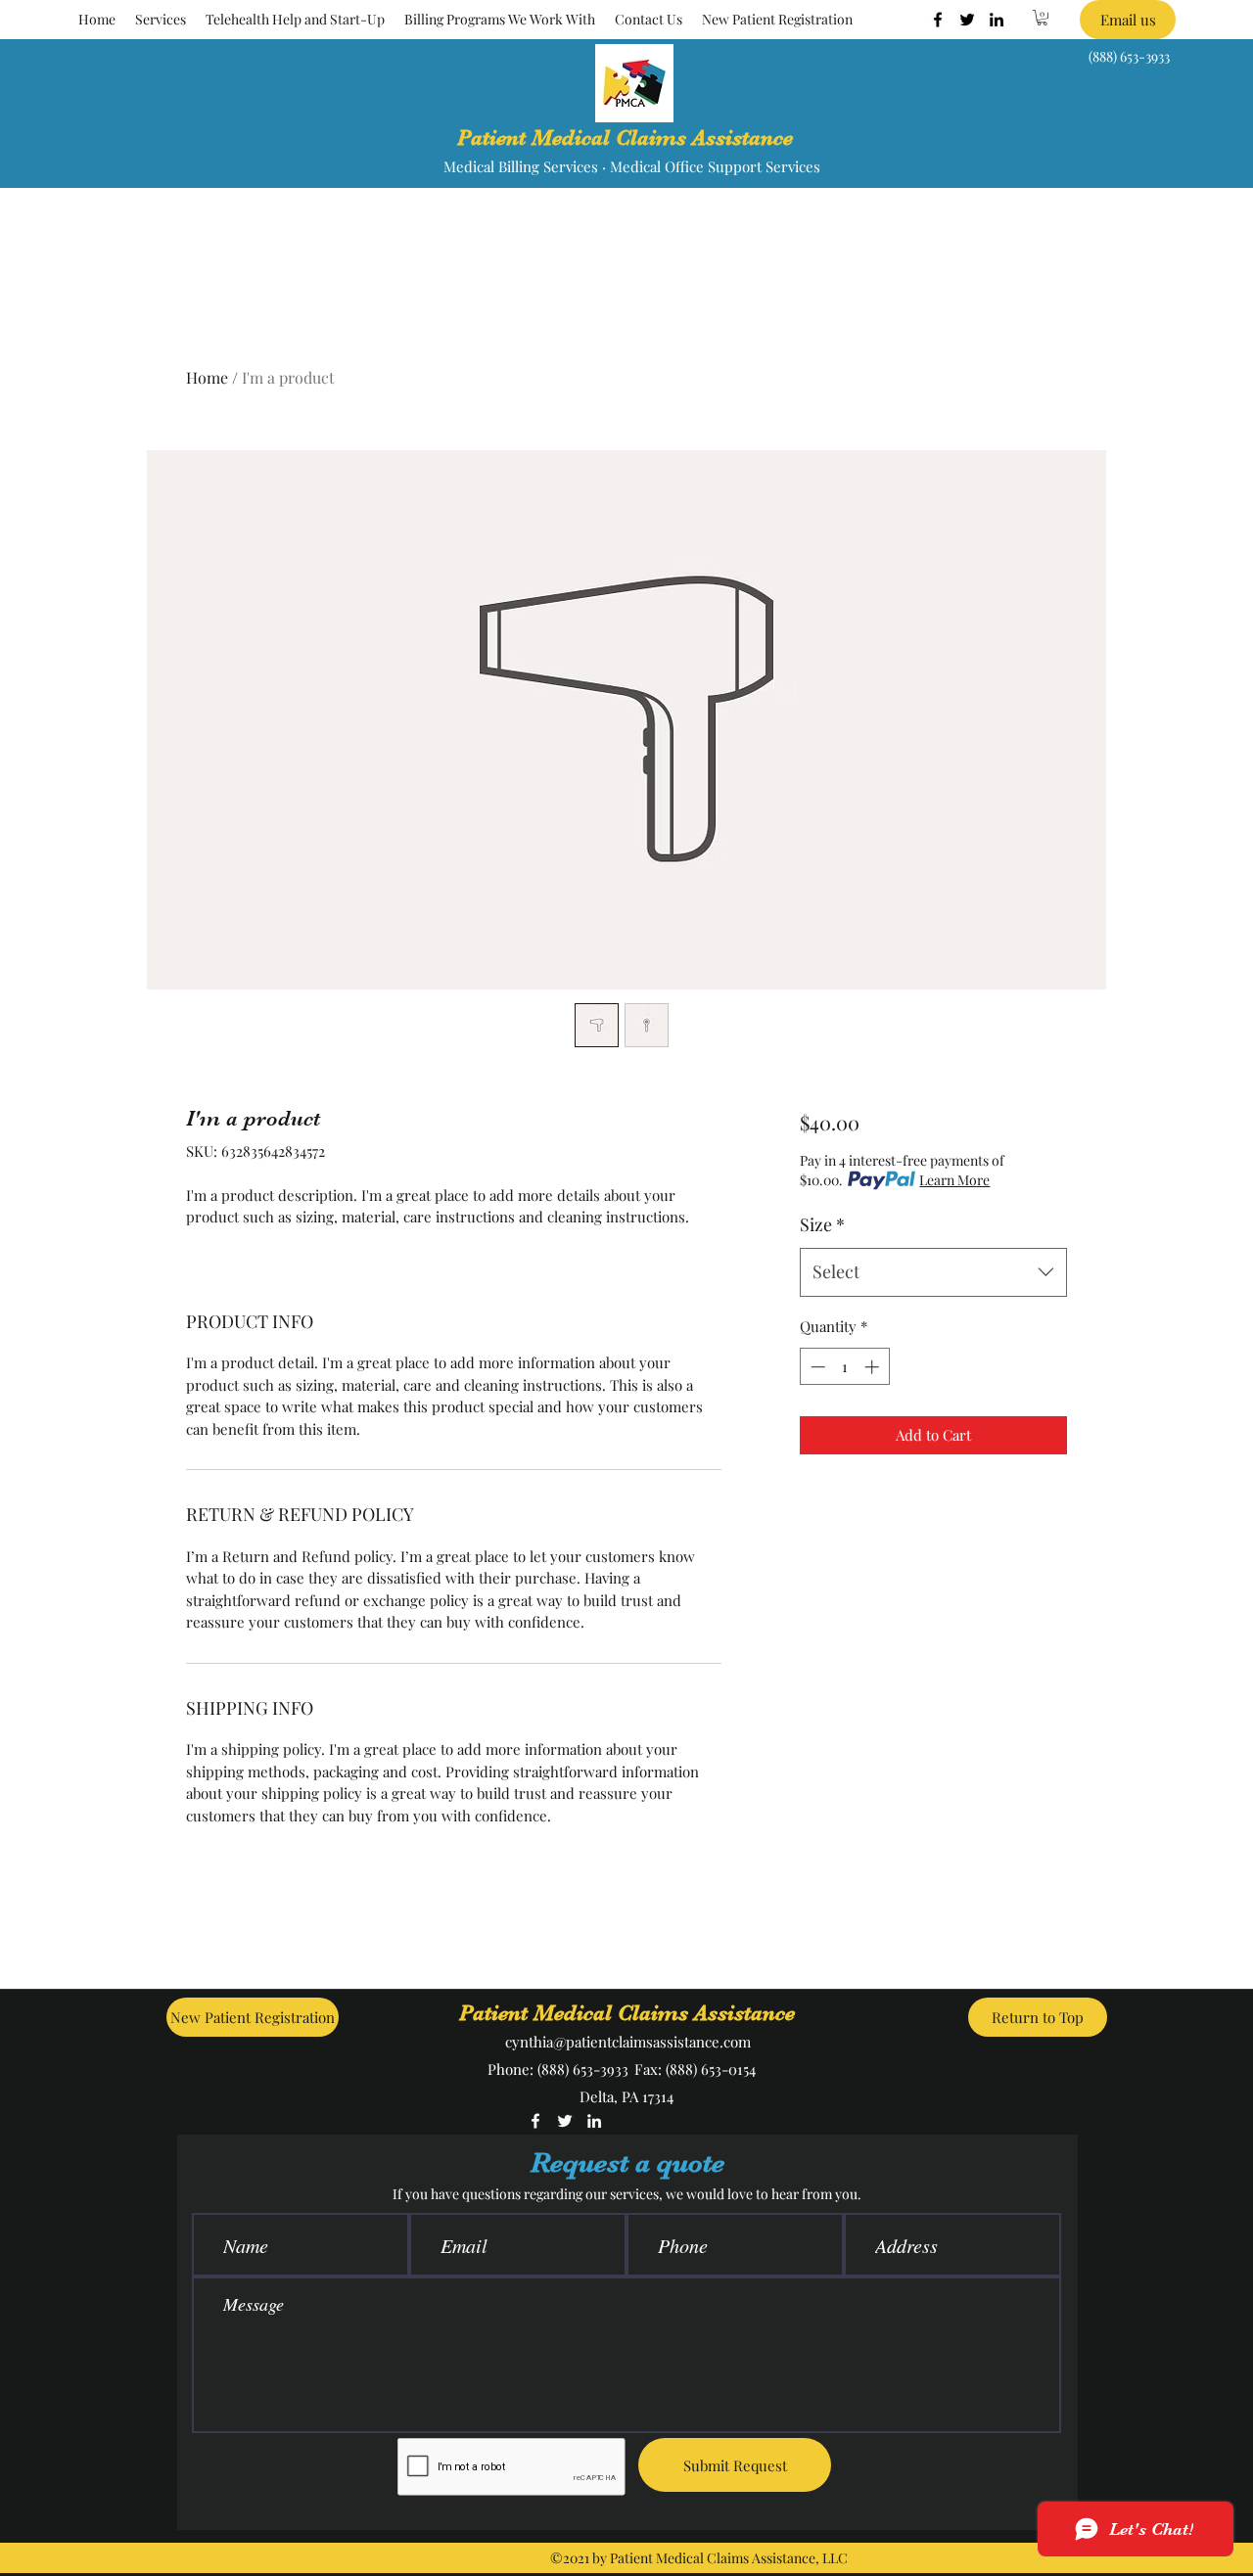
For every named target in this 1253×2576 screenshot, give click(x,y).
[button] (161, 20)
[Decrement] (816, 1367)
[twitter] (967, 20)
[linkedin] (997, 20)
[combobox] (933, 1272)
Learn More (954, 1180)
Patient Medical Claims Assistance (625, 138)
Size (822, 1224)
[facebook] (938, 20)
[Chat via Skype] (687, 2123)
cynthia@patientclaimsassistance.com (628, 2042)
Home (207, 377)
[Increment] (874, 1367)
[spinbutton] (844, 1367)
